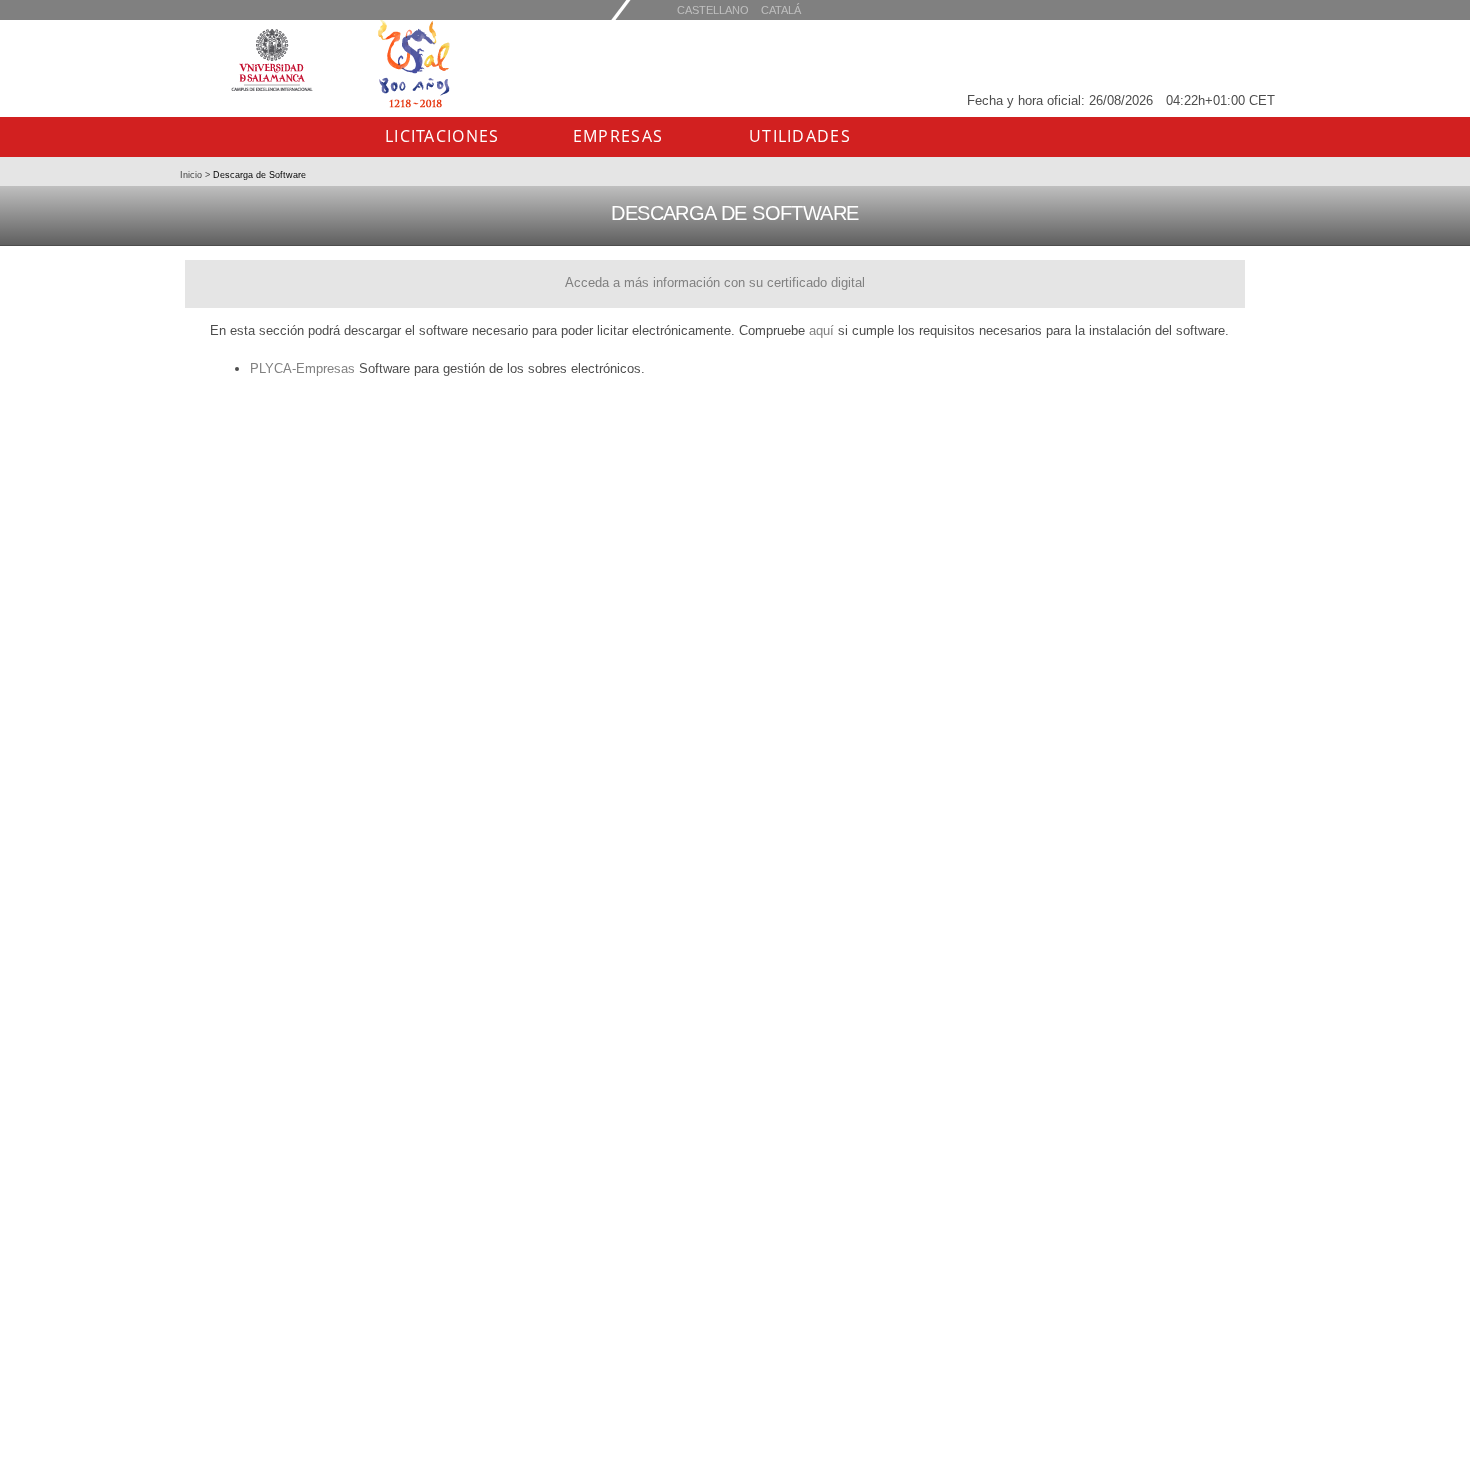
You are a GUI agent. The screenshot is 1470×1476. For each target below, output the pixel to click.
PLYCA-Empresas (302, 368)
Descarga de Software (258, 175)
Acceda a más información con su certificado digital (715, 282)
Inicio (192, 175)
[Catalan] (713, 9)
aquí (821, 330)
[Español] (781, 9)
